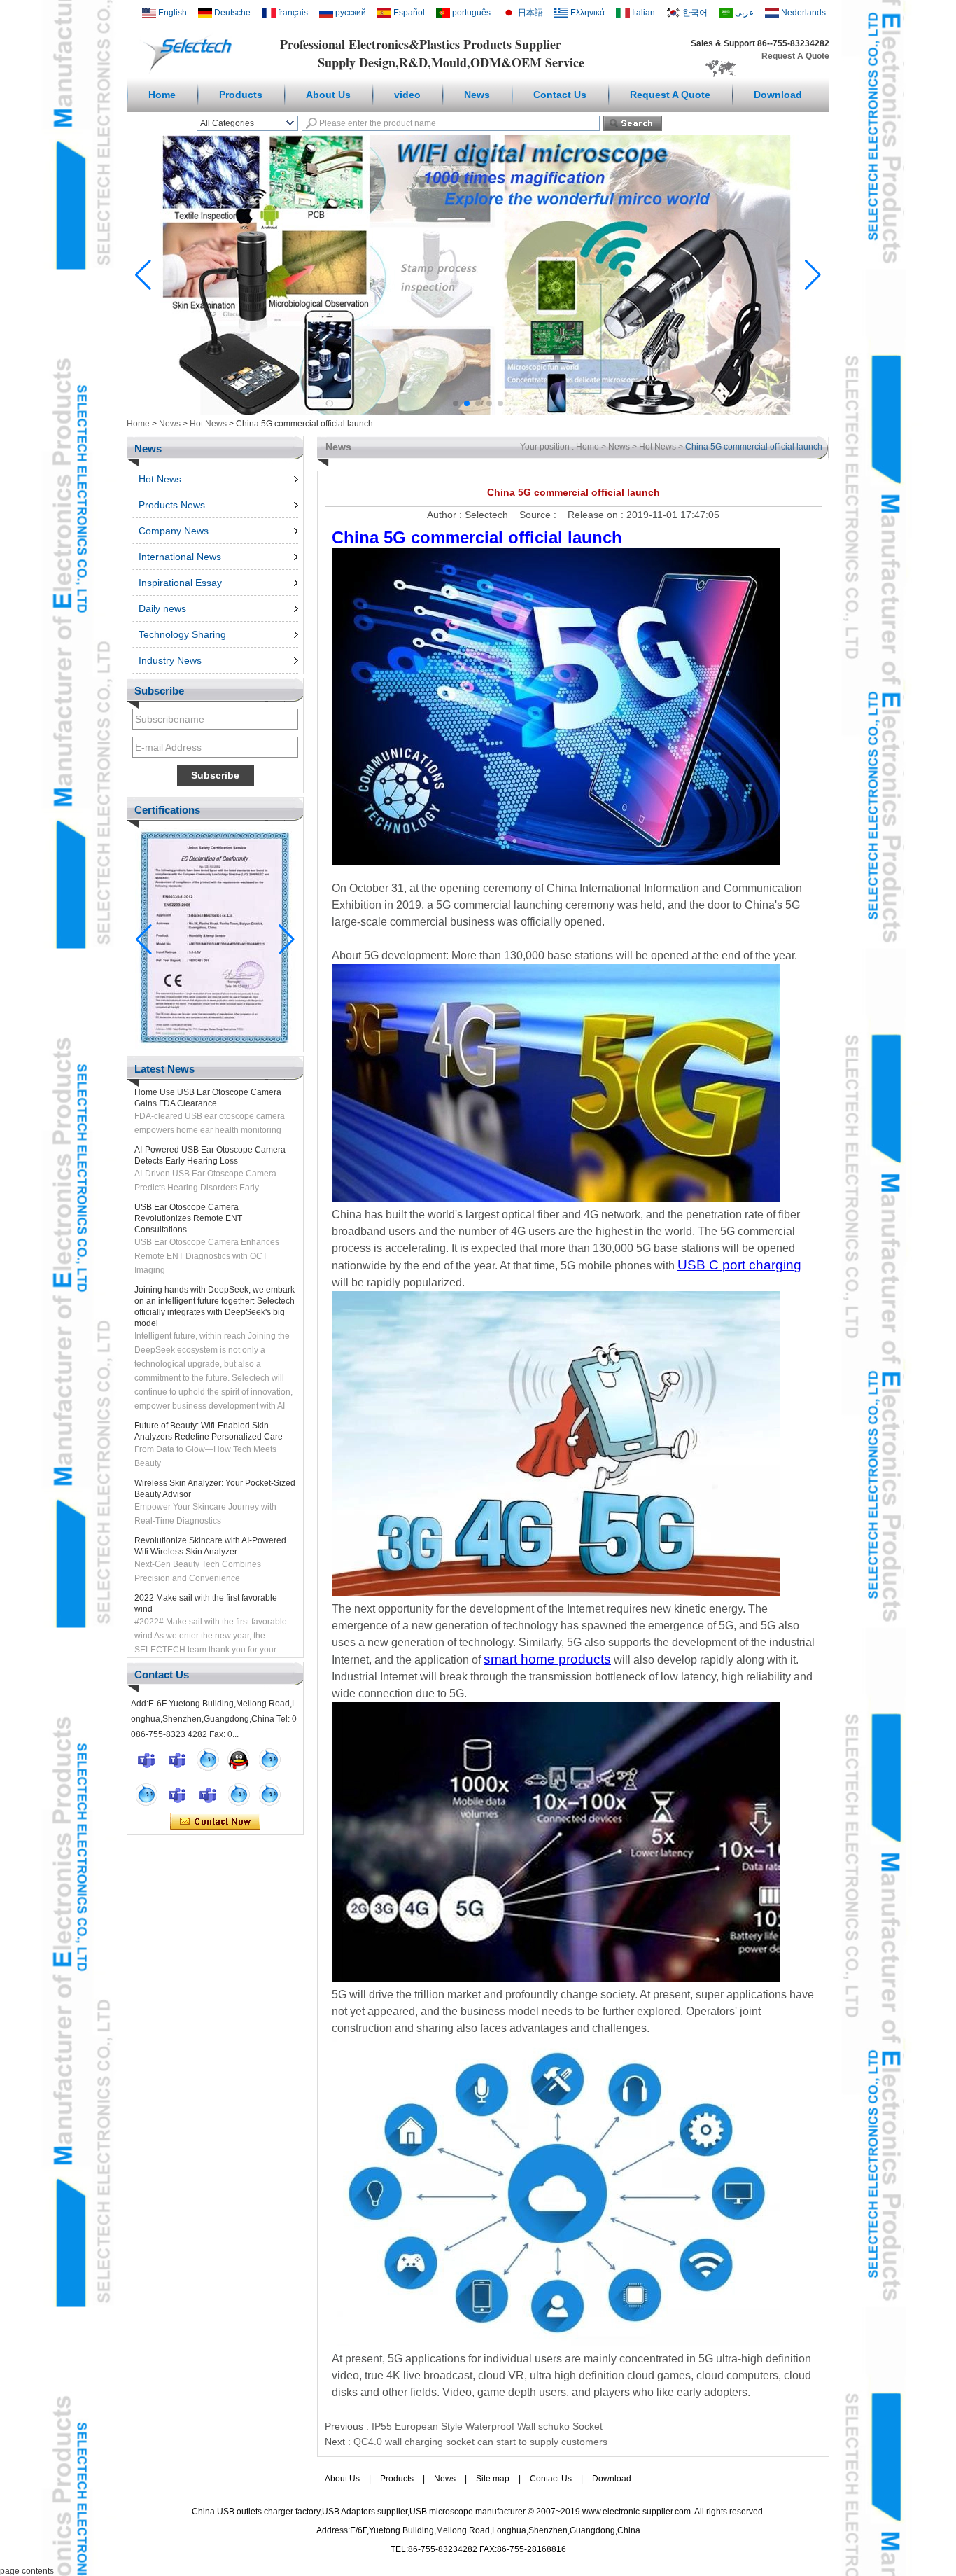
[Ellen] (146, 1760)
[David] (177, 1760)
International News (180, 557)
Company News (174, 531)
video (407, 95)
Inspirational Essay (180, 583)
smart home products (547, 1659)
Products (241, 95)
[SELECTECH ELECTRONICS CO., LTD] (191, 71)
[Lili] (269, 1795)
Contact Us (560, 95)
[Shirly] (146, 1795)
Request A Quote (795, 56)
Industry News (170, 660)
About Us (328, 95)
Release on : (597, 515)
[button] (456, 403)
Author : (446, 515)
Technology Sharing (182, 634)
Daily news (162, 608)
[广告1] (478, 412)
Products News (172, 505)
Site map (493, 2479)
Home (162, 95)
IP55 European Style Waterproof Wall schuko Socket (487, 2426)
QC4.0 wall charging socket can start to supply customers (480, 2442)
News (477, 95)
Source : (539, 515)
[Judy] (269, 1760)
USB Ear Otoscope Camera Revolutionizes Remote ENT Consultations (188, 1184)
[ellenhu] (239, 1760)
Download (778, 95)
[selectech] (208, 1760)
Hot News (208, 424)
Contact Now (215, 1822)
